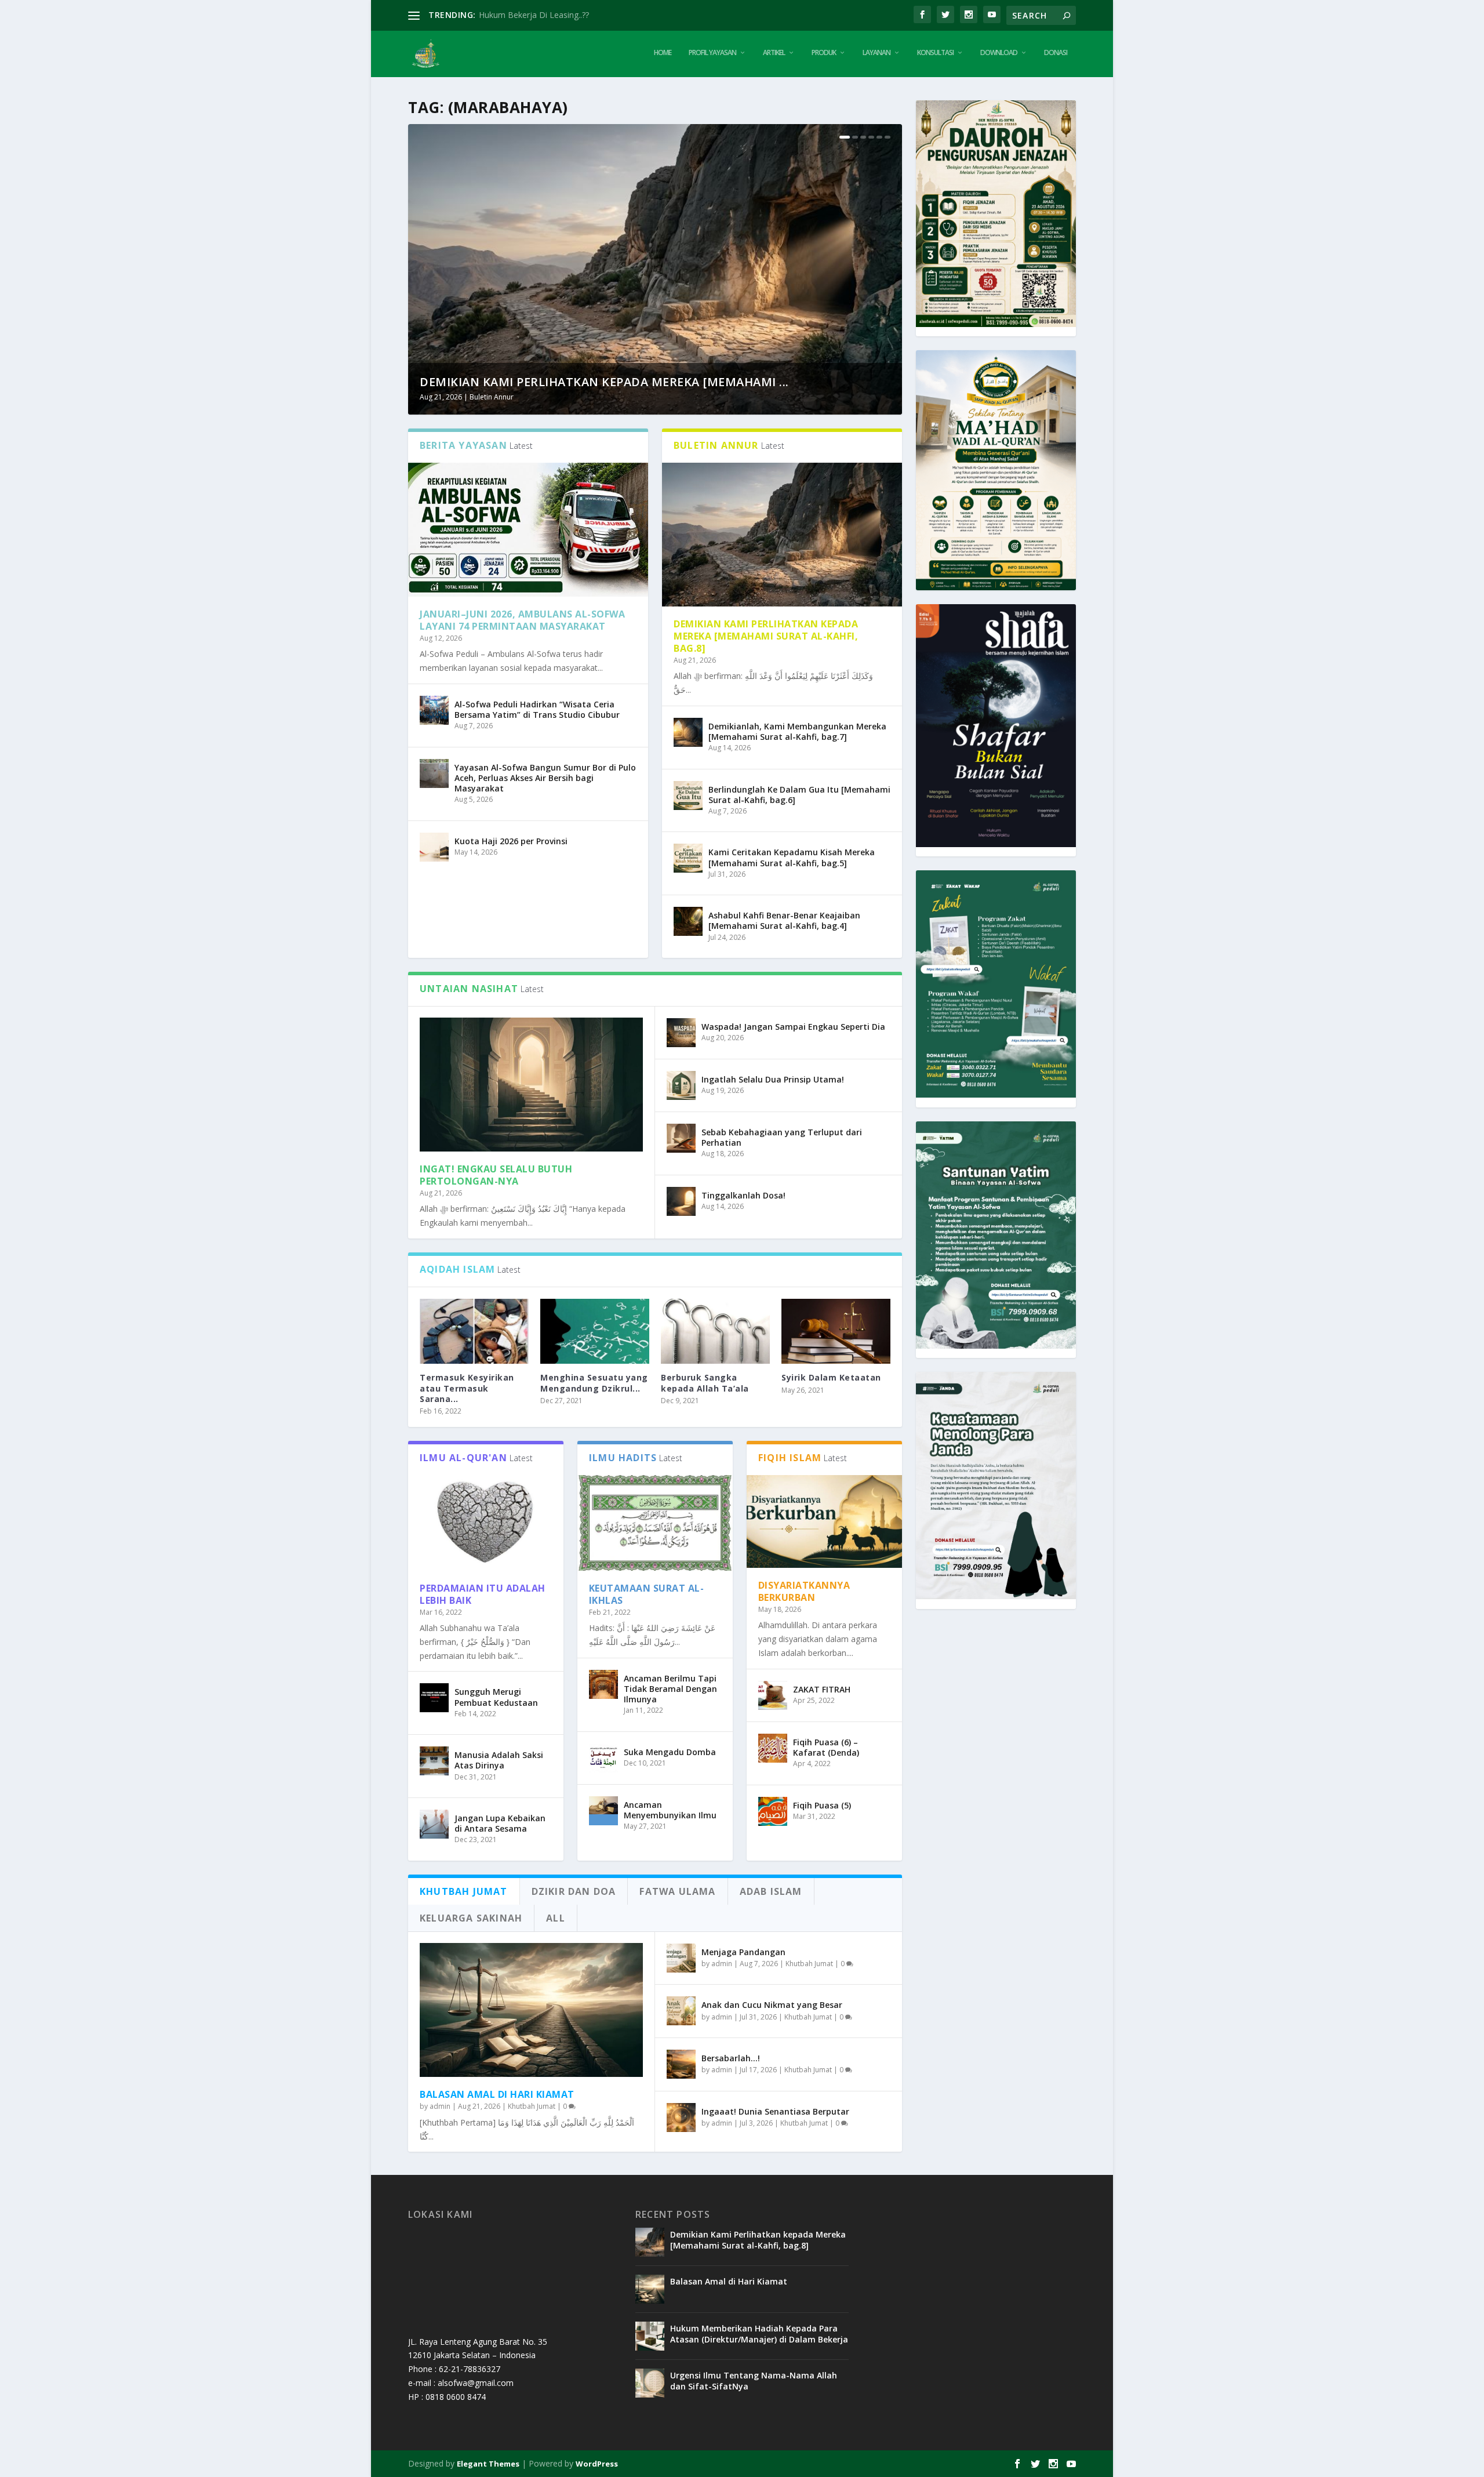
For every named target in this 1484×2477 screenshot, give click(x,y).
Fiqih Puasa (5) (822, 1805)
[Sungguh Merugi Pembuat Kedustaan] (434, 1698)
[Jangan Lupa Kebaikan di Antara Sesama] (434, 1824)
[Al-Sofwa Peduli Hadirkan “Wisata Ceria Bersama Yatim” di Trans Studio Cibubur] (434, 710)
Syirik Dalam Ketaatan (831, 1377)
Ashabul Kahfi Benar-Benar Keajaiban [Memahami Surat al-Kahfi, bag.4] (784, 920)
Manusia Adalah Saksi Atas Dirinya (499, 1760)
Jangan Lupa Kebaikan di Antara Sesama (500, 1823)
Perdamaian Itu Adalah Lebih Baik (483, 1594)
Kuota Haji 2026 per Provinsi (511, 841)
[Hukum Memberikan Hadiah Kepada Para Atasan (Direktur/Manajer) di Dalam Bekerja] (650, 2336)
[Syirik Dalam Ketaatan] (836, 1332)
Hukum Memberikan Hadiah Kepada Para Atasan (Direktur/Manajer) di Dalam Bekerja (759, 2333)
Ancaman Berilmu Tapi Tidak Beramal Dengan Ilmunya (670, 1689)
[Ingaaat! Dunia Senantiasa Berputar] (681, 2118)
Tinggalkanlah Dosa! (743, 1195)
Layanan (876, 53)
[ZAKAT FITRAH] (773, 1695)
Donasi (1056, 53)
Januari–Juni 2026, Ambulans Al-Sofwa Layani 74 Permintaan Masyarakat (522, 620)
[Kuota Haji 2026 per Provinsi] (434, 847)
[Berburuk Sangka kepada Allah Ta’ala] (715, 1332)
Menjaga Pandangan (743, 1952)
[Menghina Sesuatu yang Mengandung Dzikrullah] (595, 1332)
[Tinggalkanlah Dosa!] (681, 1201)
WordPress (597, 2464)
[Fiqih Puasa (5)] (773, 1811)
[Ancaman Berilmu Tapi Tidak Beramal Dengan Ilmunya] (603, 1684)
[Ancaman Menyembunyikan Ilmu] (603, 1811)
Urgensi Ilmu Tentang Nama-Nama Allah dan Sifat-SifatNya (754, 2380)
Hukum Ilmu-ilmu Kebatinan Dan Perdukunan (563, 15)
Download (999, 53)
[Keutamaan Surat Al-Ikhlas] (655, 1523)
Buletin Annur (492, 397)
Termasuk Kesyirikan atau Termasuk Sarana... (467, 1388)
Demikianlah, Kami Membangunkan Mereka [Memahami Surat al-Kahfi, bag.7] (797, 731)
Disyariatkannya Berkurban (804, 1591)
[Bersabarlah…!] (681, 2064)
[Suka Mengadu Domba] (603, 1758)
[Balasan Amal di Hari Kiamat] (531, 2010)
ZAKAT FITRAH (822, 1689)
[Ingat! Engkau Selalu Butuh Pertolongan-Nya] (531, 1085)
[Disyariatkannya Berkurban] (824, 1522)
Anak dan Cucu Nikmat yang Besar (772, 2005)
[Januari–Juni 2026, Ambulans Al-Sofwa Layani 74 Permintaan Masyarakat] (528, 530)
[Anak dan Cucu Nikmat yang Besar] (681, 2011)
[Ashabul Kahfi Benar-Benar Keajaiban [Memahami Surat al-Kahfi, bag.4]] (688, 921)
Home (663, 53)
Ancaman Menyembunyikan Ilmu (670, 1810)
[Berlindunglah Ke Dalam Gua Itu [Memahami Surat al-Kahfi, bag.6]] (688, 796)
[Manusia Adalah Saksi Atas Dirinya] (434, 1761)
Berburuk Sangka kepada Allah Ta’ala (705, 1383)
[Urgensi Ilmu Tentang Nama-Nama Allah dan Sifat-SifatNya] (650, 2383)
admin (440, 2106)
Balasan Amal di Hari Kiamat (497, 2094)
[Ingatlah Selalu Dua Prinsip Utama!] (681, 1085)
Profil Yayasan (712, 53)
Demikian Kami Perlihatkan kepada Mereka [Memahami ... (604, 382)
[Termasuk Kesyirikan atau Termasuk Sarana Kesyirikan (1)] (474, 1332)
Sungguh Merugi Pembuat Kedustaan (496, 1697)
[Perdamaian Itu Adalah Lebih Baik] (486, 1523)
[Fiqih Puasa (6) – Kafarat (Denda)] (773, 1748)
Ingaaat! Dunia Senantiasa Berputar (775, 2111)
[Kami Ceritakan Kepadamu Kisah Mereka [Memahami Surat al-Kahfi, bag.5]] (688, 858)
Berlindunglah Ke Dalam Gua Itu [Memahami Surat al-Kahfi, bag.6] (799, 795)
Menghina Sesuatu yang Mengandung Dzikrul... (594, 1383)
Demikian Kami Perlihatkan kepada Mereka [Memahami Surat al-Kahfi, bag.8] (766, 636)
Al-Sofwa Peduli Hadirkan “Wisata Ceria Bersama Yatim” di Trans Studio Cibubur (537, 709)
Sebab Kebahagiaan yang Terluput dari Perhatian (782, 1137)
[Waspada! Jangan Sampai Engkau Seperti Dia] (681, 1033)
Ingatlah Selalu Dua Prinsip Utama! (773, 1079)
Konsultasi (935, 53)
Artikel (774, 53)
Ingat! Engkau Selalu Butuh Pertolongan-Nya (496, 1175)
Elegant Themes (488, 2464)
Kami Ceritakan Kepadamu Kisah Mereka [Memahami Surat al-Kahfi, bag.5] (792, 857)
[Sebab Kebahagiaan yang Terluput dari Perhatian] (681, 1138)
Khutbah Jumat (532, 2106)
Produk (824, 53)
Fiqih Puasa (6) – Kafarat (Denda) (826, 1747)
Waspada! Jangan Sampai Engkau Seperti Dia (793, 1027)
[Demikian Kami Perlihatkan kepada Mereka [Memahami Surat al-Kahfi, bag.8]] (782, 535)
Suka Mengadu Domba (670, 1752)
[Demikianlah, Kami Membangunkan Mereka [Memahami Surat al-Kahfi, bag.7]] (688, 732)
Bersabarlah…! (731, 2058)
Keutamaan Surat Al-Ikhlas (647, 1594)
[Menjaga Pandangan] (681, 1958)
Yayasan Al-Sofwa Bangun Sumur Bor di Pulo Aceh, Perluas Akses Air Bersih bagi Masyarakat (545, 778)
